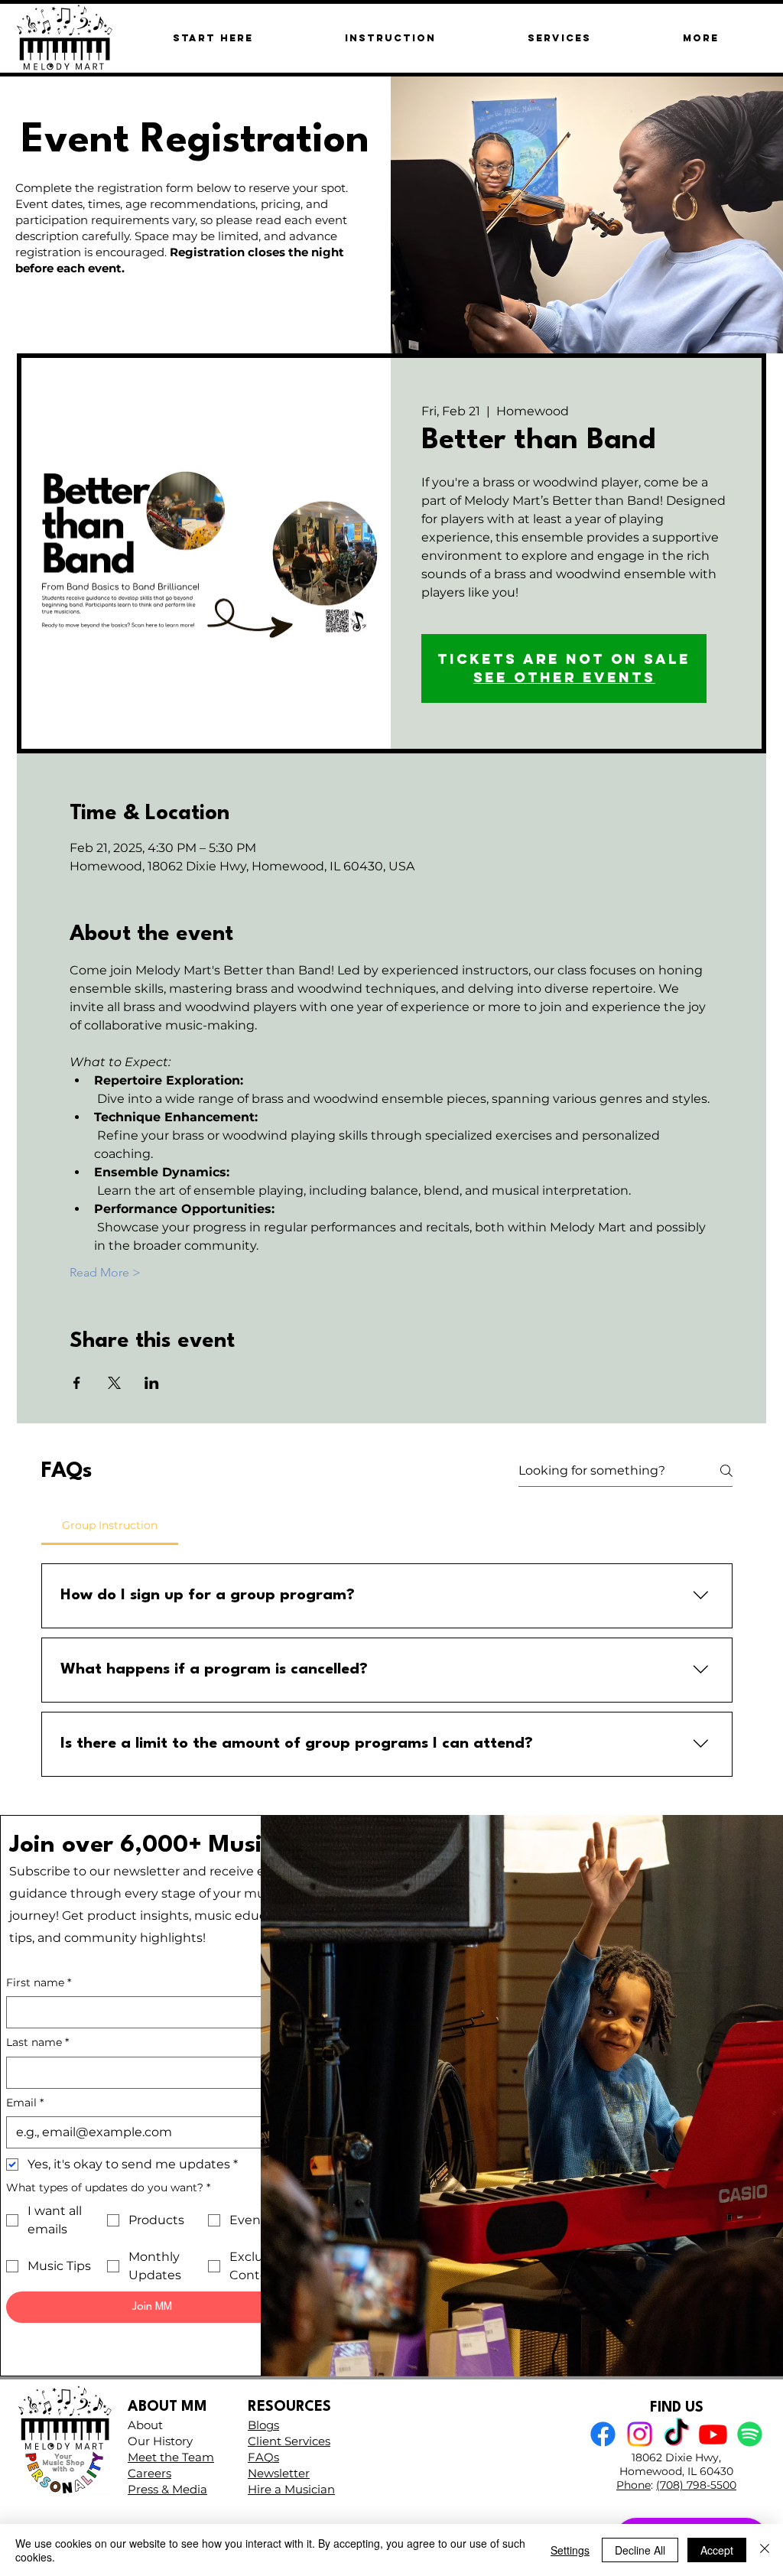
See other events (564, 677)
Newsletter (279, 2473)
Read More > (105, 1272)
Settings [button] (570, 2550)
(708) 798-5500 (696, 2485)
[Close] (765, 2550)
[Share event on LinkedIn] (152, 1383)
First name (39, 1982)
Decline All (640, 2550)
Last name (37, 2042)
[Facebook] (603, 2434)
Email (25, 2103)
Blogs (263, 2425)
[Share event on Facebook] (77, 1383)
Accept (717, 2550)
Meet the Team (171, 2457)
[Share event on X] (114, 1383)
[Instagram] (640, 2434)
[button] (700, 38)
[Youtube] (713, 2434)
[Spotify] (750, 2434)
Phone (634, 2485)
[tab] (110, 1525)
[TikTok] (676, 2434)
